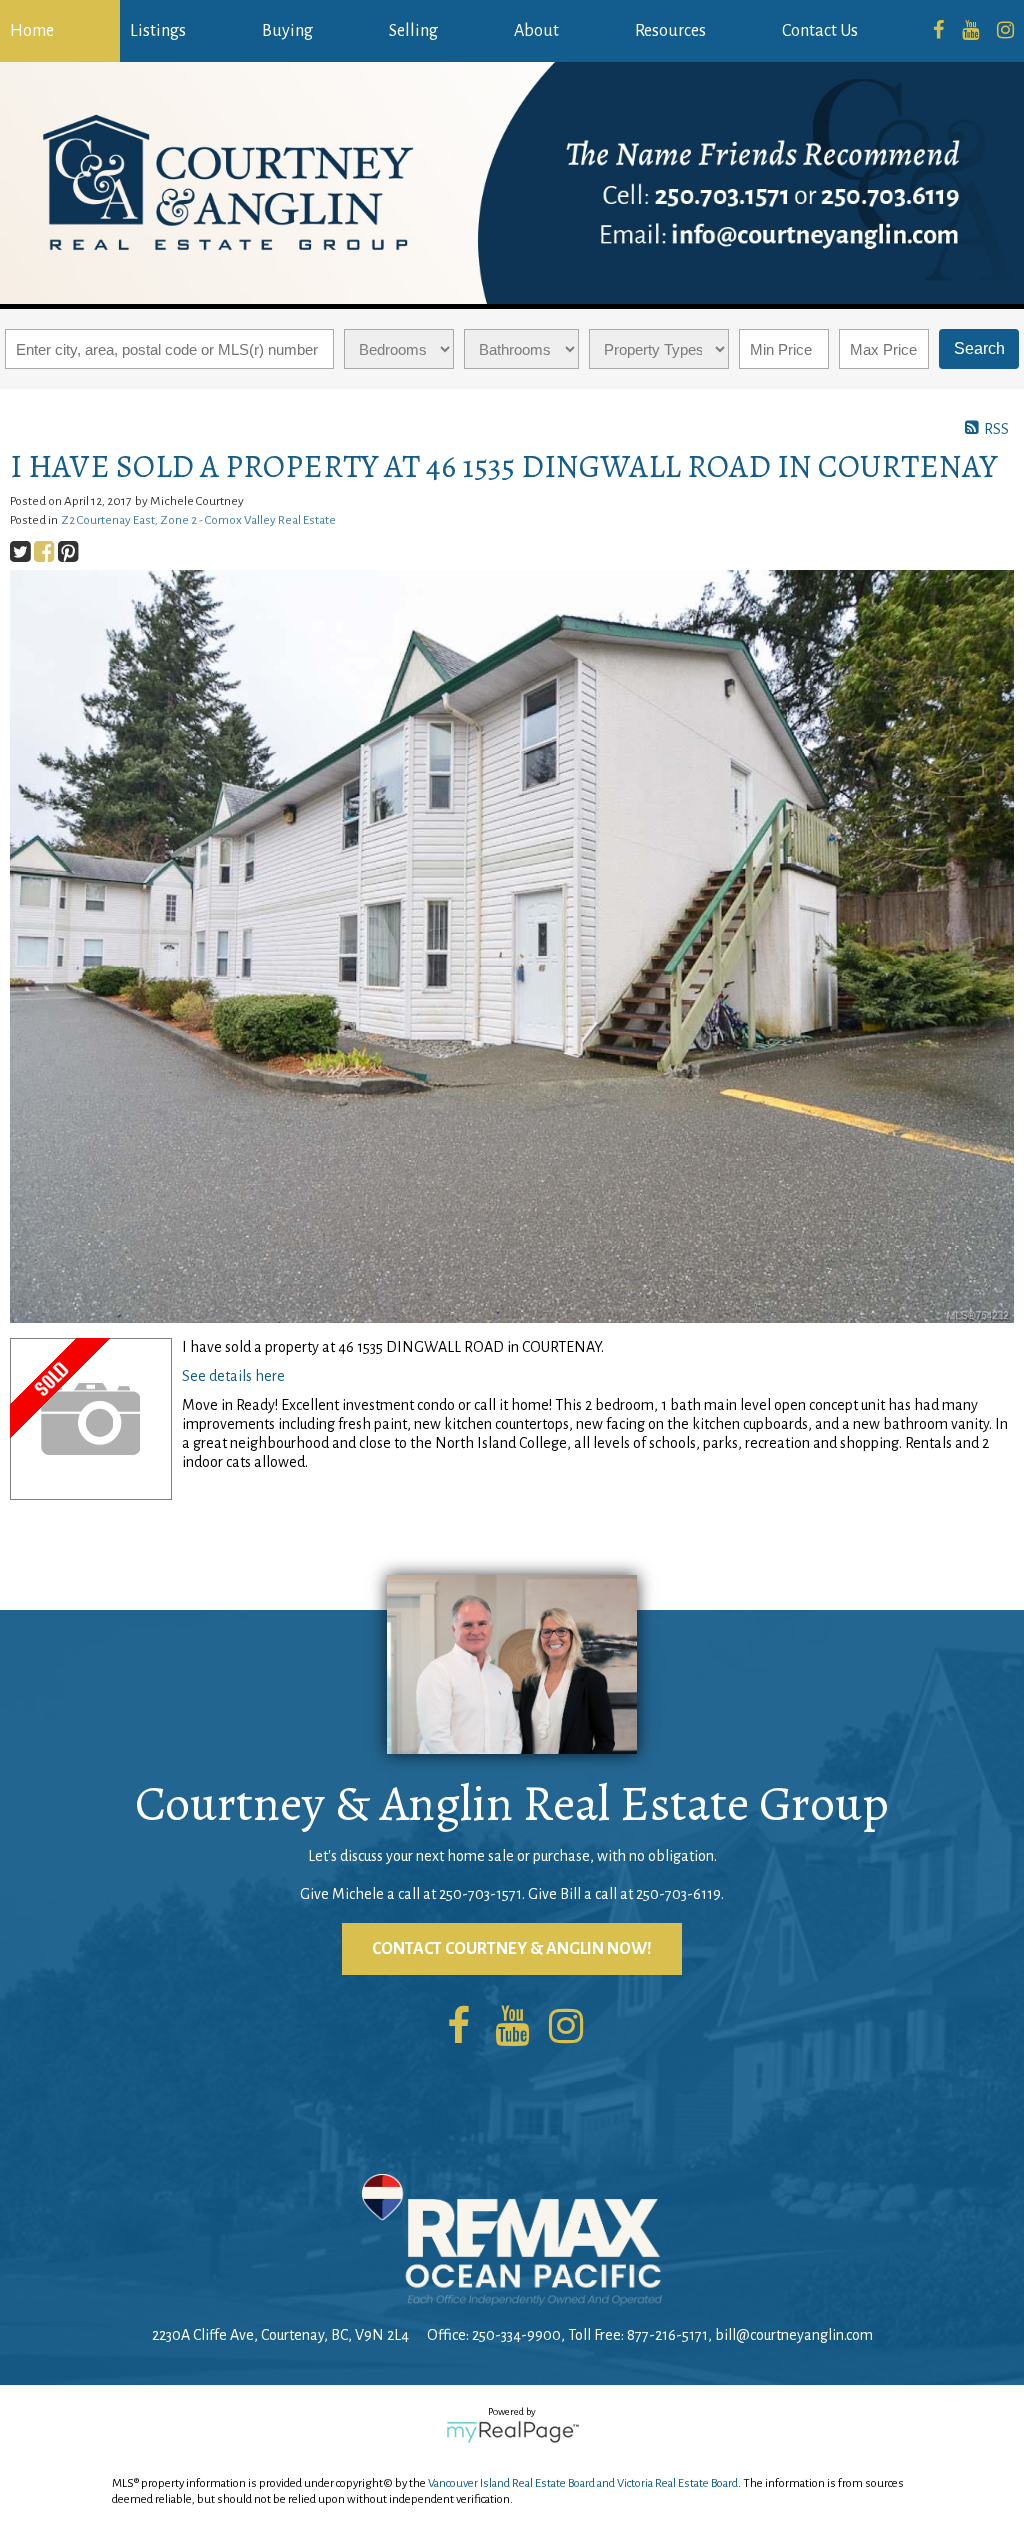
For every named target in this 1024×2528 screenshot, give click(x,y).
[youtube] (970, 31)
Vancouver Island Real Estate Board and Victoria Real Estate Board (583, 2483)
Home (32, 31)
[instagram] (1005, 31)
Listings (158, 31)
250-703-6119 (678, 1894)
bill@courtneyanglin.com (794, 2335)
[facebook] (938, 31)
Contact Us (820, 31)
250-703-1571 (480, 1894)
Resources (670, 31)
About (536, 31)
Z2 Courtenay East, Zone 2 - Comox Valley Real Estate (198, 520)
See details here (233, 1376)
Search (979, 348)
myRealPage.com (512, 2432)
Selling (413, 31)
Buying (287, 31)
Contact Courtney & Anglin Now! (512, 1949)
